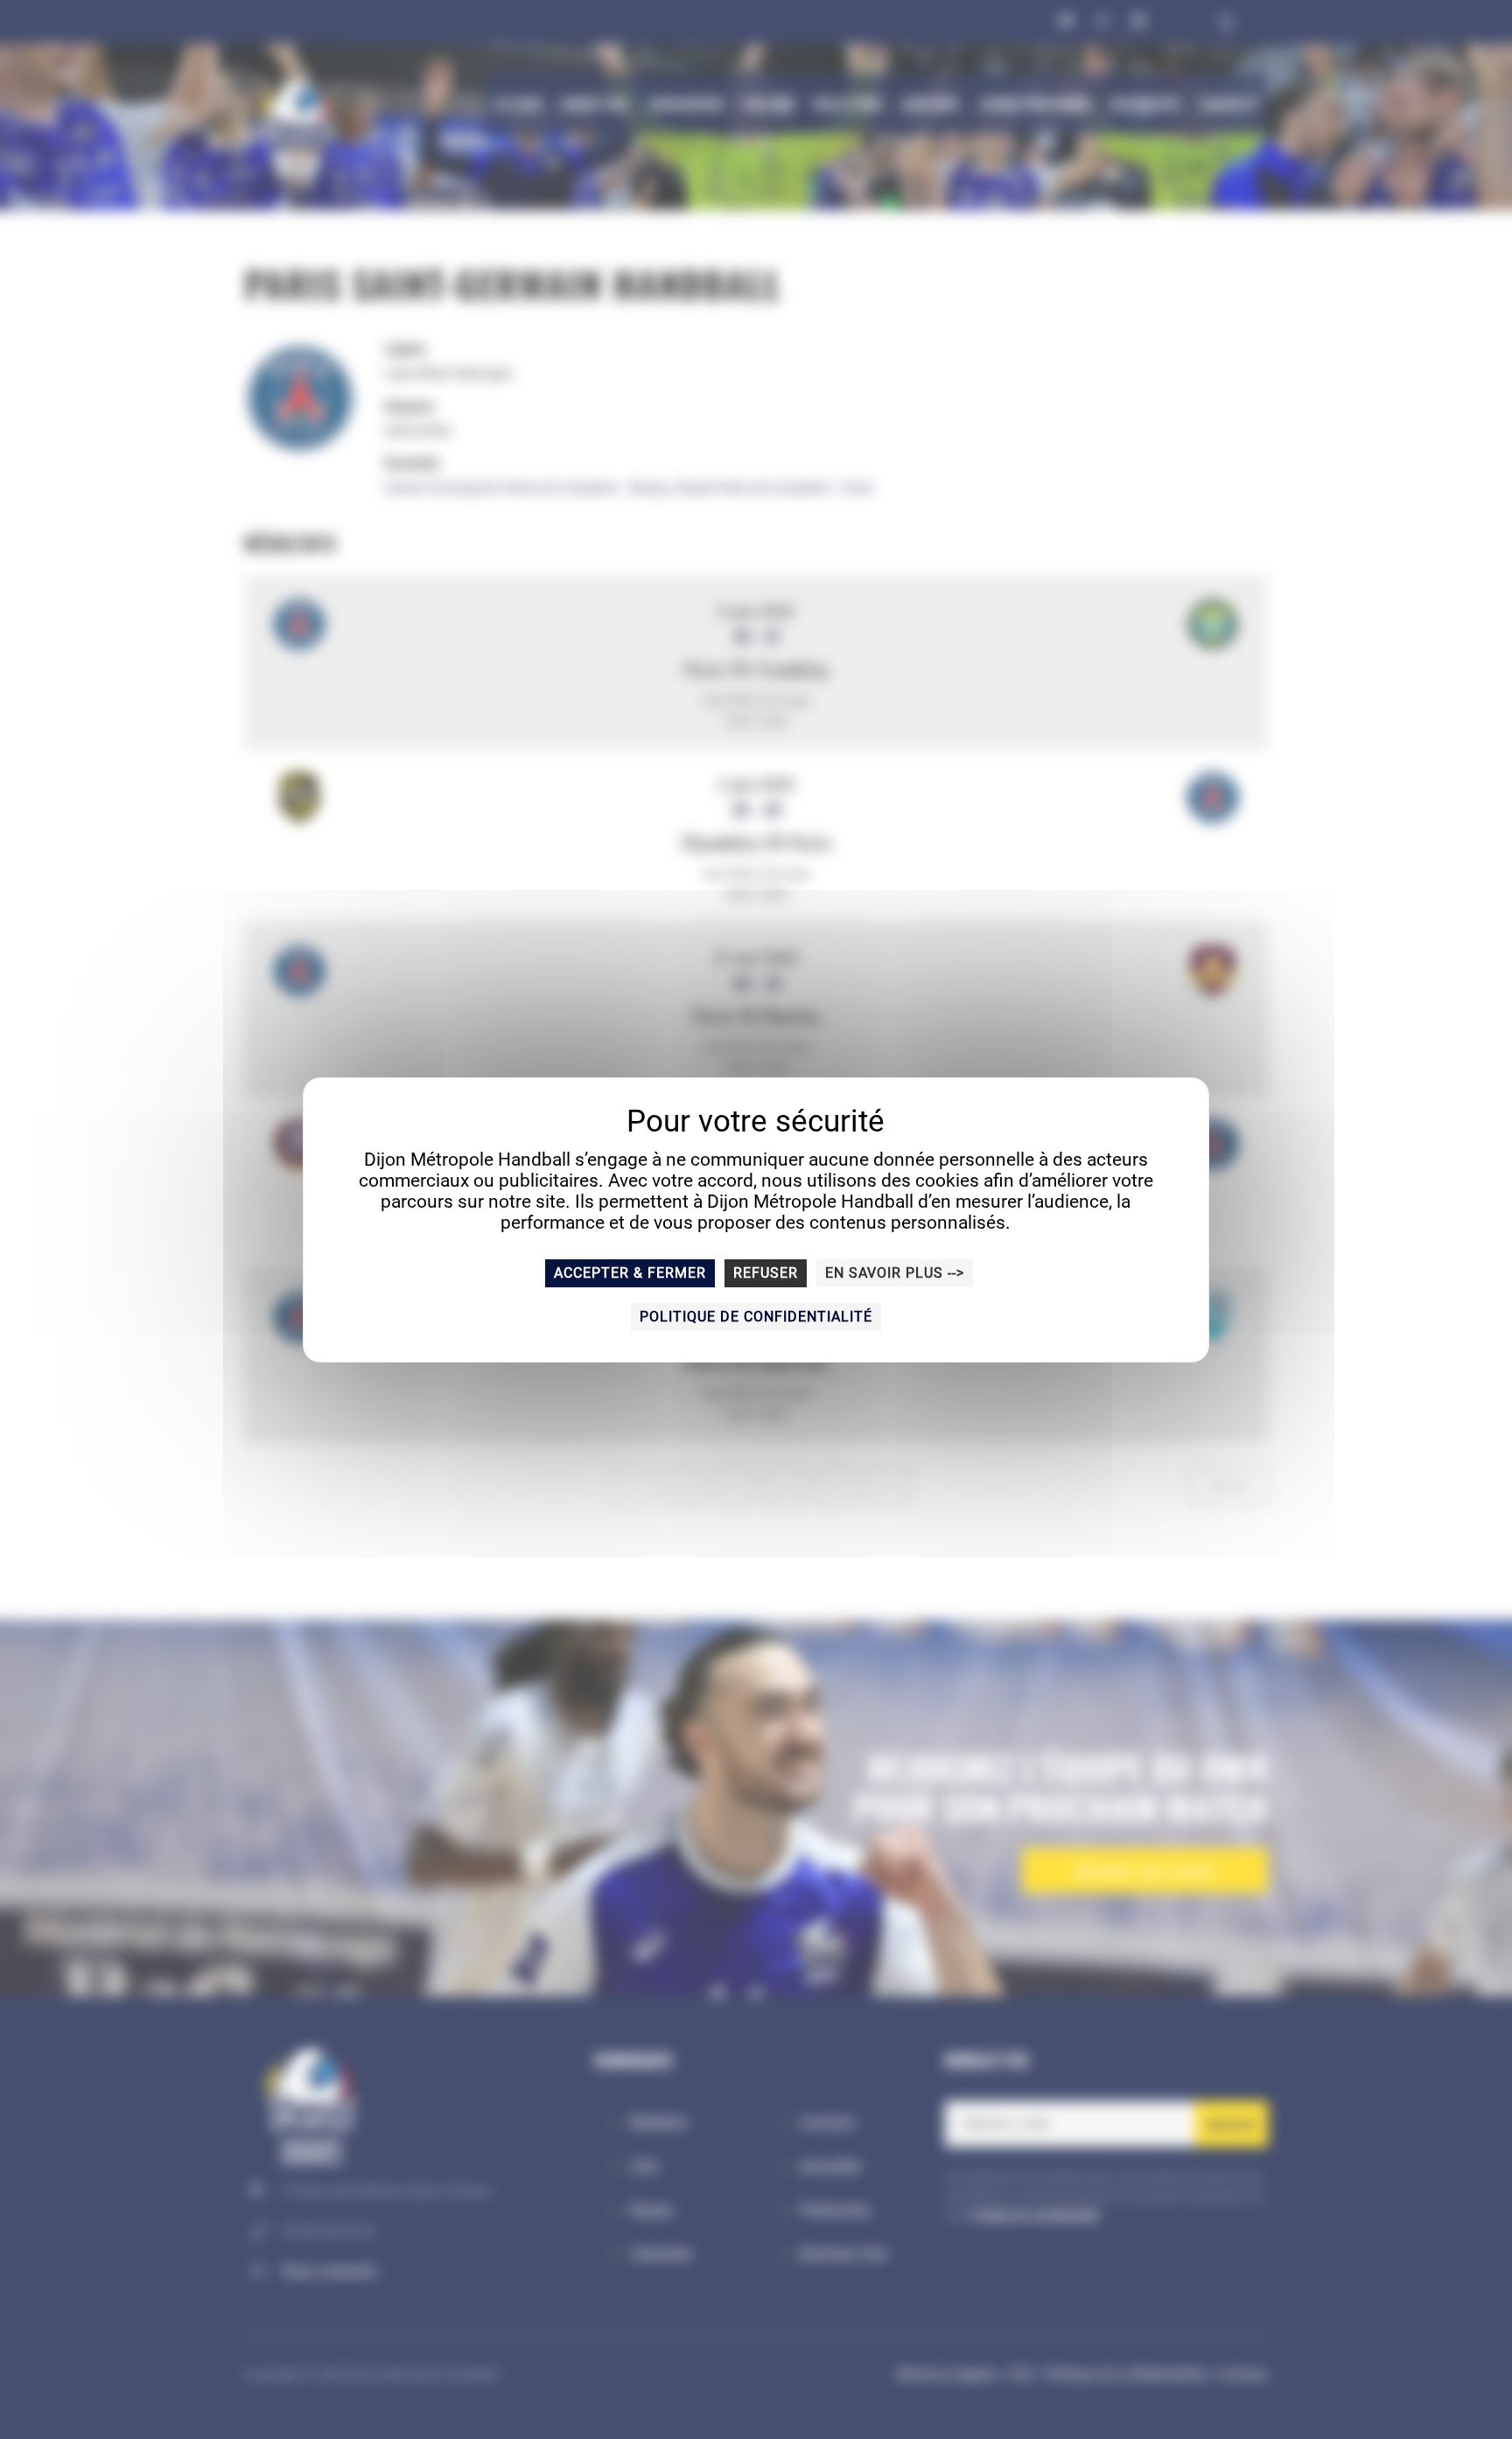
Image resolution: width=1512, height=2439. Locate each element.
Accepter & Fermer (630, 1273)
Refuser (766, 1273)
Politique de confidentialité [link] (756, 1317)
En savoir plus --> (895, 1273)
